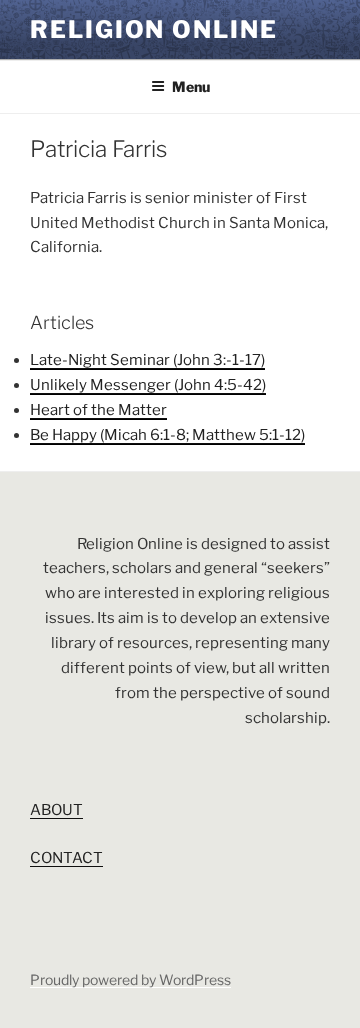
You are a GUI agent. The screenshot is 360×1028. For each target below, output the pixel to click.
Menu (191, 86)
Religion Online (154, 29)
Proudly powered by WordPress (130, 979)
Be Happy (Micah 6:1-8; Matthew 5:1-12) (167, 435)
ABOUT (56, 810)
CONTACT (66, 858)
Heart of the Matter (98, 410)
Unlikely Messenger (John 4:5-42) (148, 385)
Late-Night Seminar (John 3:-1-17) (147, 360)
